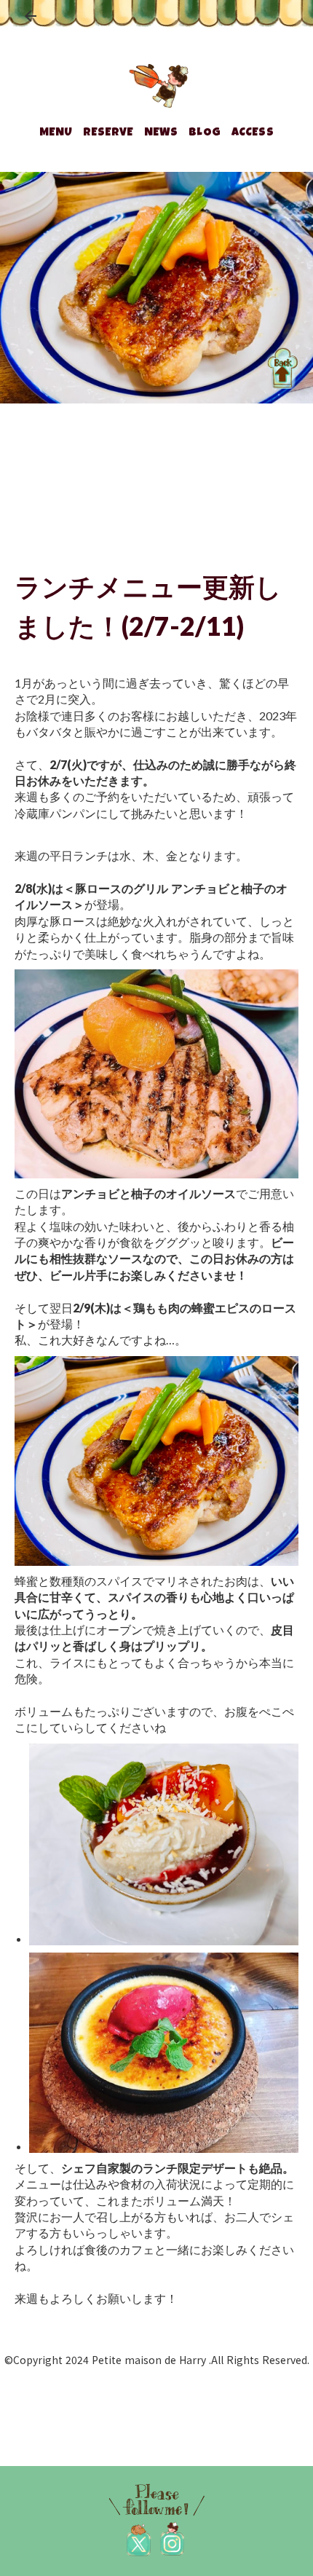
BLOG (205, 133)
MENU (56, 133)
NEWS (161, 133)
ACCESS (253, 133)
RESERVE (108, 133)
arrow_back (31, 16)
